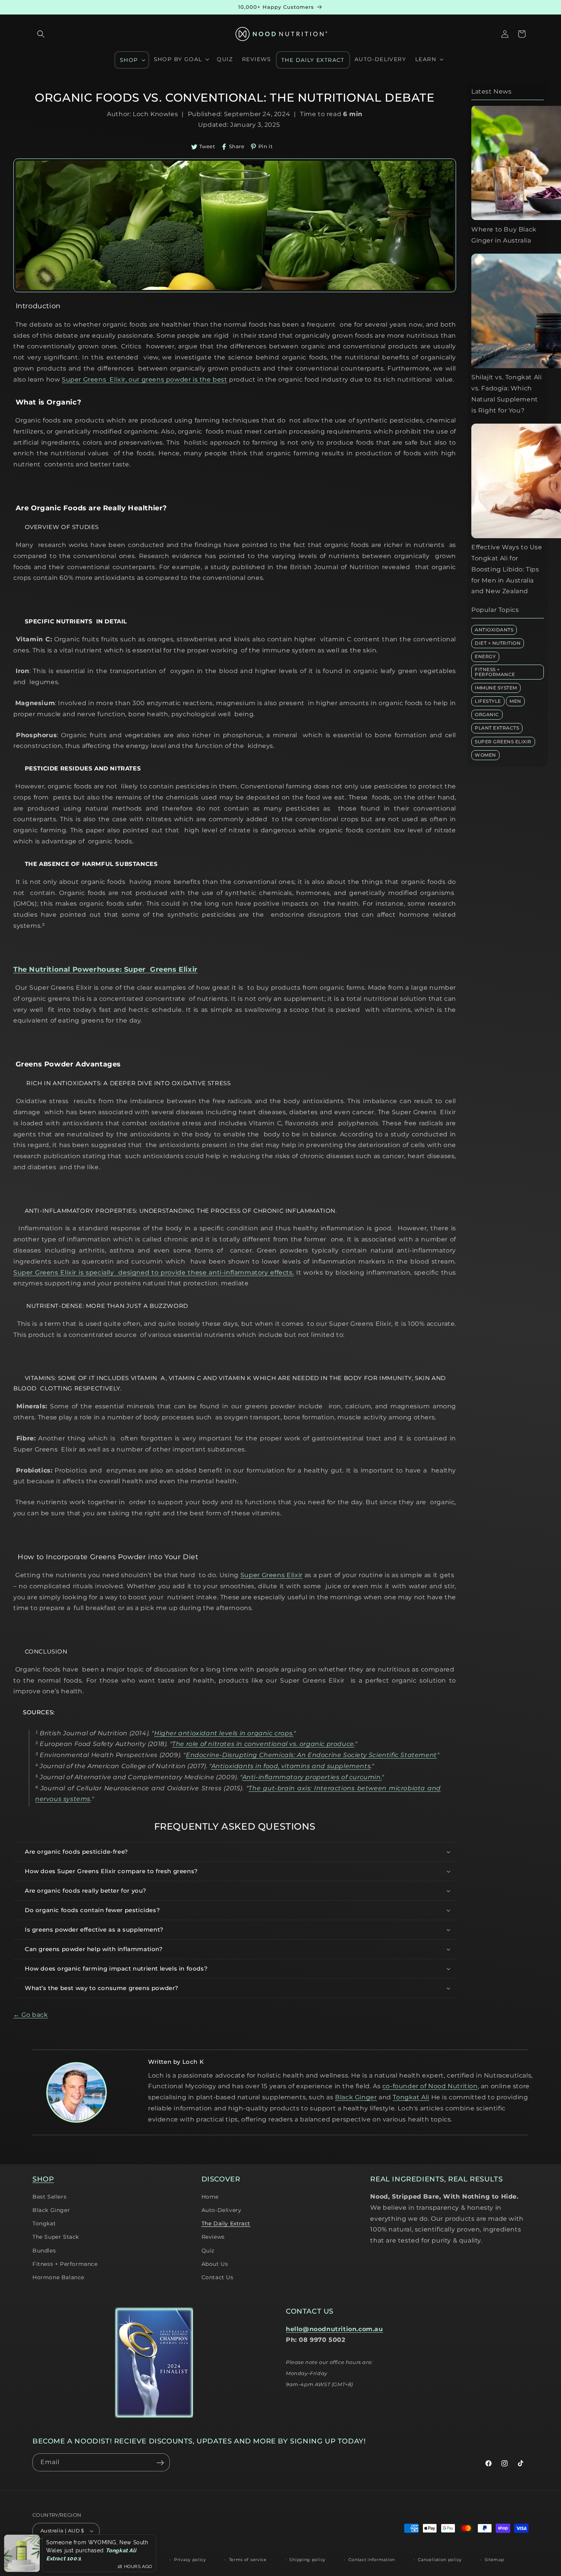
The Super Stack (56, 2237)
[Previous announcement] (35, 7)
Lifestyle (488, 701)
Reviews (213, 2237)
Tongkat (44, 2223)
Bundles (44, 2251)
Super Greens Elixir (503, 741)
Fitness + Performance (495, 672)
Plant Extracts (497, 728)
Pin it (266, 146)
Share (237, 146)
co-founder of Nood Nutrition (430, 2086)
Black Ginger (356, 2097)
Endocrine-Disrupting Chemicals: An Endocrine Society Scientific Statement (311, 1755)
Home (210, 2197)
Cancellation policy (440, 2560)
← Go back (31, 2015)
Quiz (208, 2251)
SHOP (43, 2179)
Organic (487, 714)
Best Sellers (49, 2197)
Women (485, 755)
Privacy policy (190, 2560)
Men (515, 701)
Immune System (496, 687)
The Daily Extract (226, 2223)
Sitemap (494, 2560)
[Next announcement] (526, 7)
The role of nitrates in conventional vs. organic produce (263, 1744)
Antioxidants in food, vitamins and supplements (291, 1766)
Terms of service (248, 2560)
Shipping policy (307, 2560)
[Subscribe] (160, 2463)
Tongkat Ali (411, 2097)
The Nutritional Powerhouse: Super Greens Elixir (106, 969)
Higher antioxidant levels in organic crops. (224, 1733)
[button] (41, 34)
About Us (215, 2264)
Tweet (207, 146)
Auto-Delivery (222, 2210)
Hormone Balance (58, 2277)
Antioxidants (494, 629)
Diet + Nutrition (498, 643)
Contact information (372, 2560)
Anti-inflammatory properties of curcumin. (312, 1777)
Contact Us (218, 2277)
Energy (485, 656)
